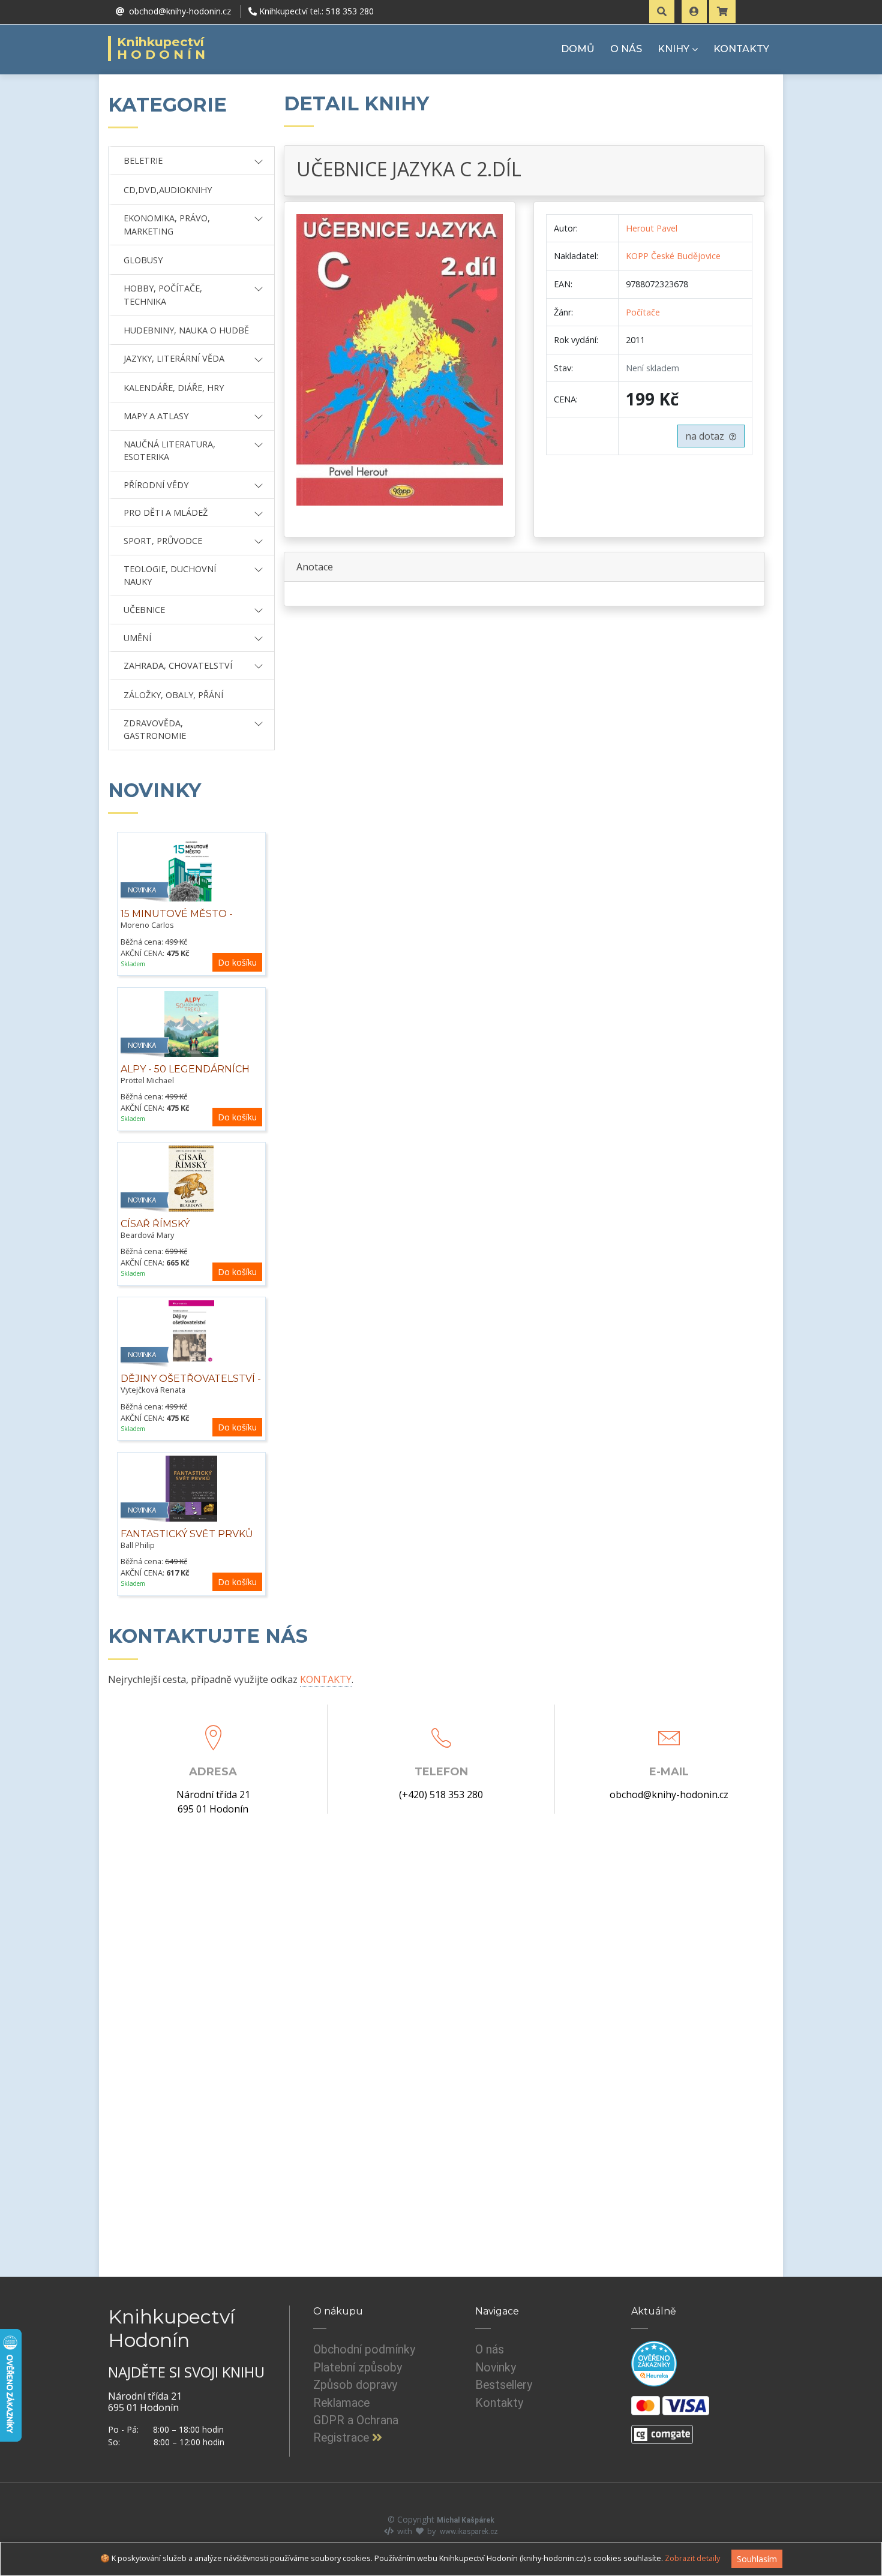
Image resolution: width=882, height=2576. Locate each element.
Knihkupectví (163, 49)
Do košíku (237, 962)
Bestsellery (504, 2385)
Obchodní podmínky (364, 2350)
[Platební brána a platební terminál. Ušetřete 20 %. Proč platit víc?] (662, 2430)
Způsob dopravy (355, 2385)
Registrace (343, 2438)
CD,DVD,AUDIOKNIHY (168, 190)
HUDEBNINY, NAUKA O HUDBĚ (186, 330)
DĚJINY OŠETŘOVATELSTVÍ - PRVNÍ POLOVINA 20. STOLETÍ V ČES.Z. (191, 1391)
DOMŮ (578, 49)
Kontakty (499, 2403)
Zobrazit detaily (692, 2558)
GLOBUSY (143, 260)
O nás (490, 2350)
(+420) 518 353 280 (441, 1795)
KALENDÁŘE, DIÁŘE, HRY (174, 388)
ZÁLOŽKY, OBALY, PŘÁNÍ (173, 695)
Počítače (643, 312)
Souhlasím (757, 2559)
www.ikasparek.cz (469, 2532)
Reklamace (341, 2403)
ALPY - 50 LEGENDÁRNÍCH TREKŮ (185, 1076)
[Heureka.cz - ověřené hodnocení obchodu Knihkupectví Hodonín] (654, 2364)
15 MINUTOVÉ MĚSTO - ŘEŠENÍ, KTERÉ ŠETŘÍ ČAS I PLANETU (187, 927)
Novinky (496, 2368)
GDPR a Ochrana (356, 2420)
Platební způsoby (358, 2368)
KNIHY (673, 49)
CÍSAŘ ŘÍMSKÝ (155, 1224)
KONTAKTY (741, 49)
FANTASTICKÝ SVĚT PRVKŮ (187, 1534)
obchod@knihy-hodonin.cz (669, 1795)
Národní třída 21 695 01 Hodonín (213, 1802)
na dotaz (707, 436)
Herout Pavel (652, 228)
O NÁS (626, 49)
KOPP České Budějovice (673, 256)
